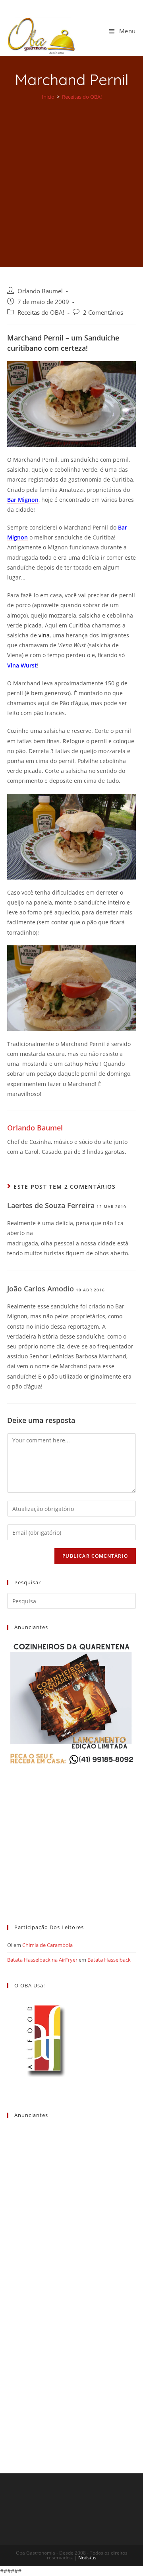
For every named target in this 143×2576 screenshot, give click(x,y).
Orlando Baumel (40, 291)
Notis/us (87, 2558)
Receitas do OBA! (41, 313)
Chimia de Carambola (47, 1945)
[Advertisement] (71, 178)
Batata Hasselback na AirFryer (42, 1960)
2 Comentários (103, 313)
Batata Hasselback (109, 1960)
